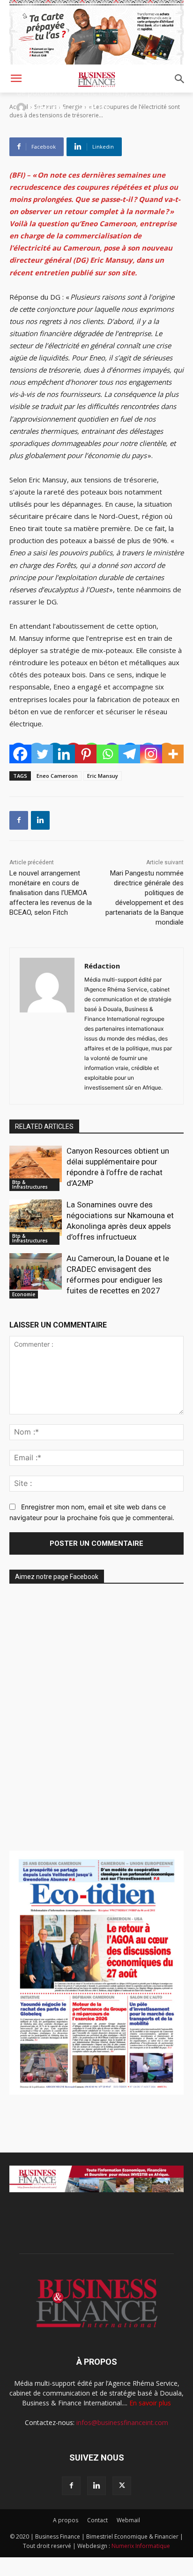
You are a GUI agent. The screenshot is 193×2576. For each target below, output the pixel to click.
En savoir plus (150, 2403)
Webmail (128, 2520)
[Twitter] (42, 754)
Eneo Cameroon (57, 776)
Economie (24, 1294)
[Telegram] (130, 754)
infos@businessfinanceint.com (122, 2422)
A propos (66, 2520)
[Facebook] (20, 754)
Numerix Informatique (141, 2546)
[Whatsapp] (108, 754)
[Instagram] (151, 754)
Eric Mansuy (103, 776)
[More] (173, 754)
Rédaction (50, 107)
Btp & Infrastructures (30, 1184)
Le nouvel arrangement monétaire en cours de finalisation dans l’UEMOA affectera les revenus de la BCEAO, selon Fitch (51, 893)
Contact (97, 2520)
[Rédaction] (22, 108)
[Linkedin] (64, 754)
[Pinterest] (86, 754)
